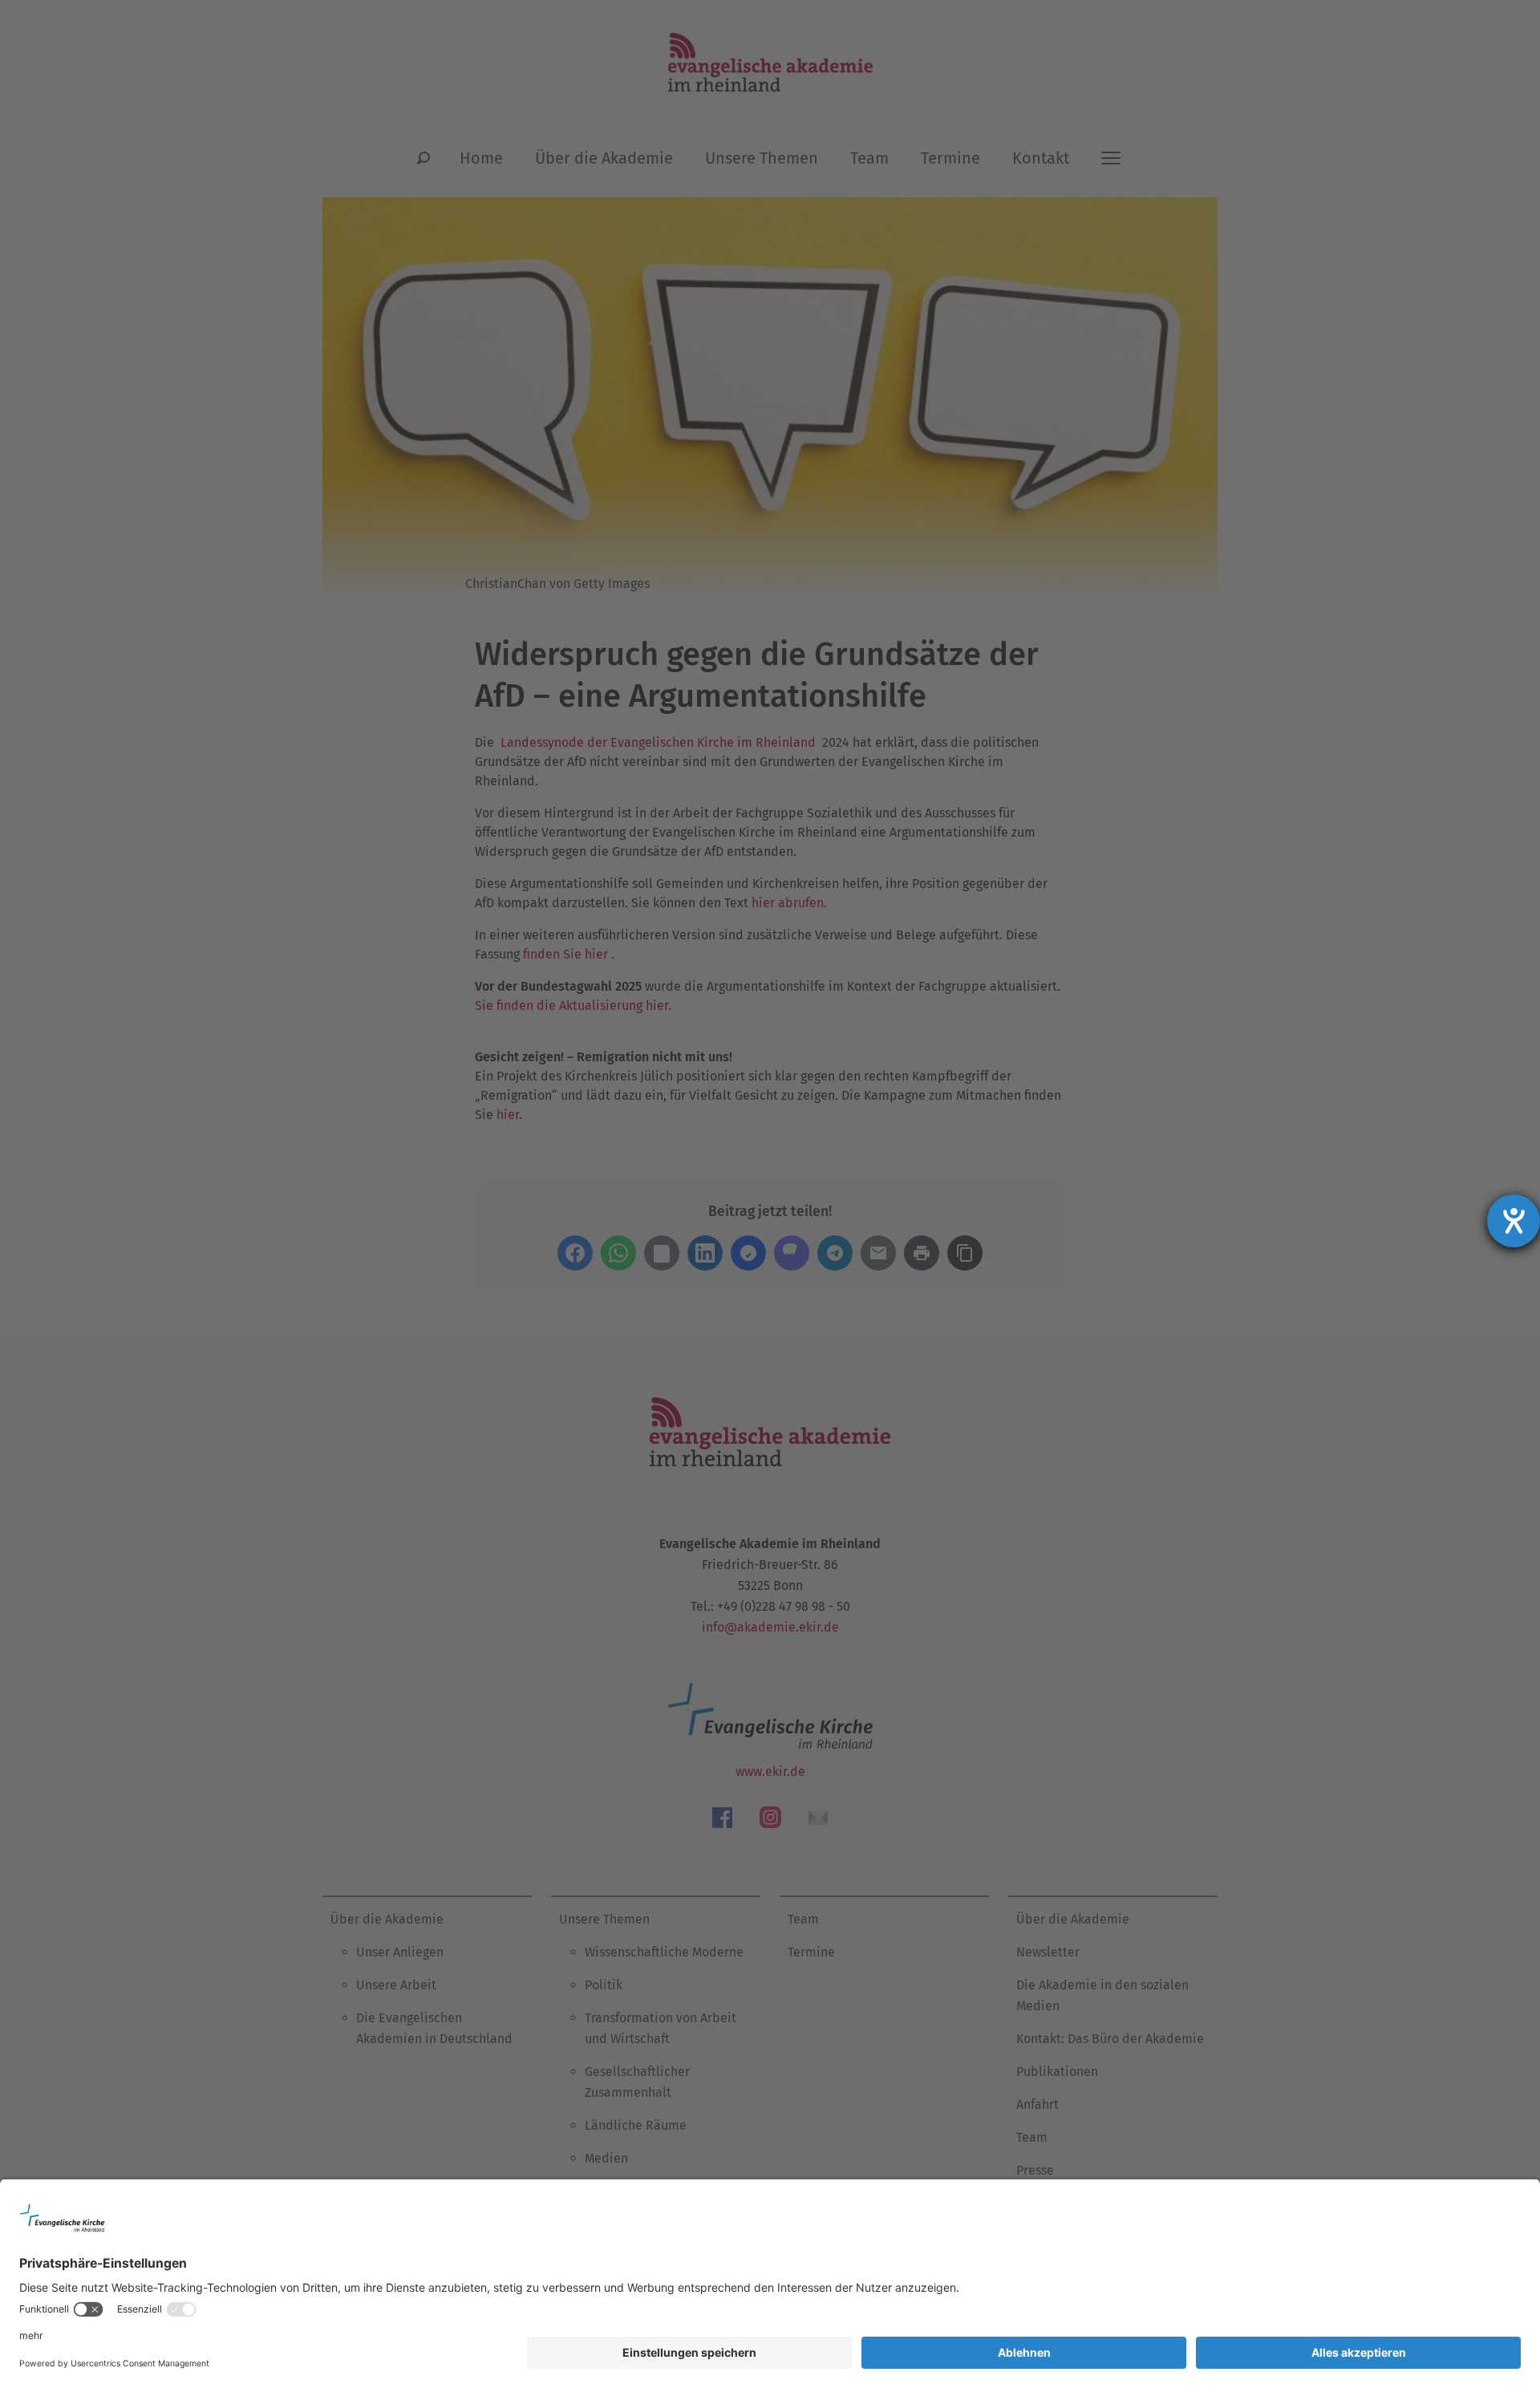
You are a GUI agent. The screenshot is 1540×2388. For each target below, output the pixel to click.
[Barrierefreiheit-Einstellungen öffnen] (1514, 1221)
